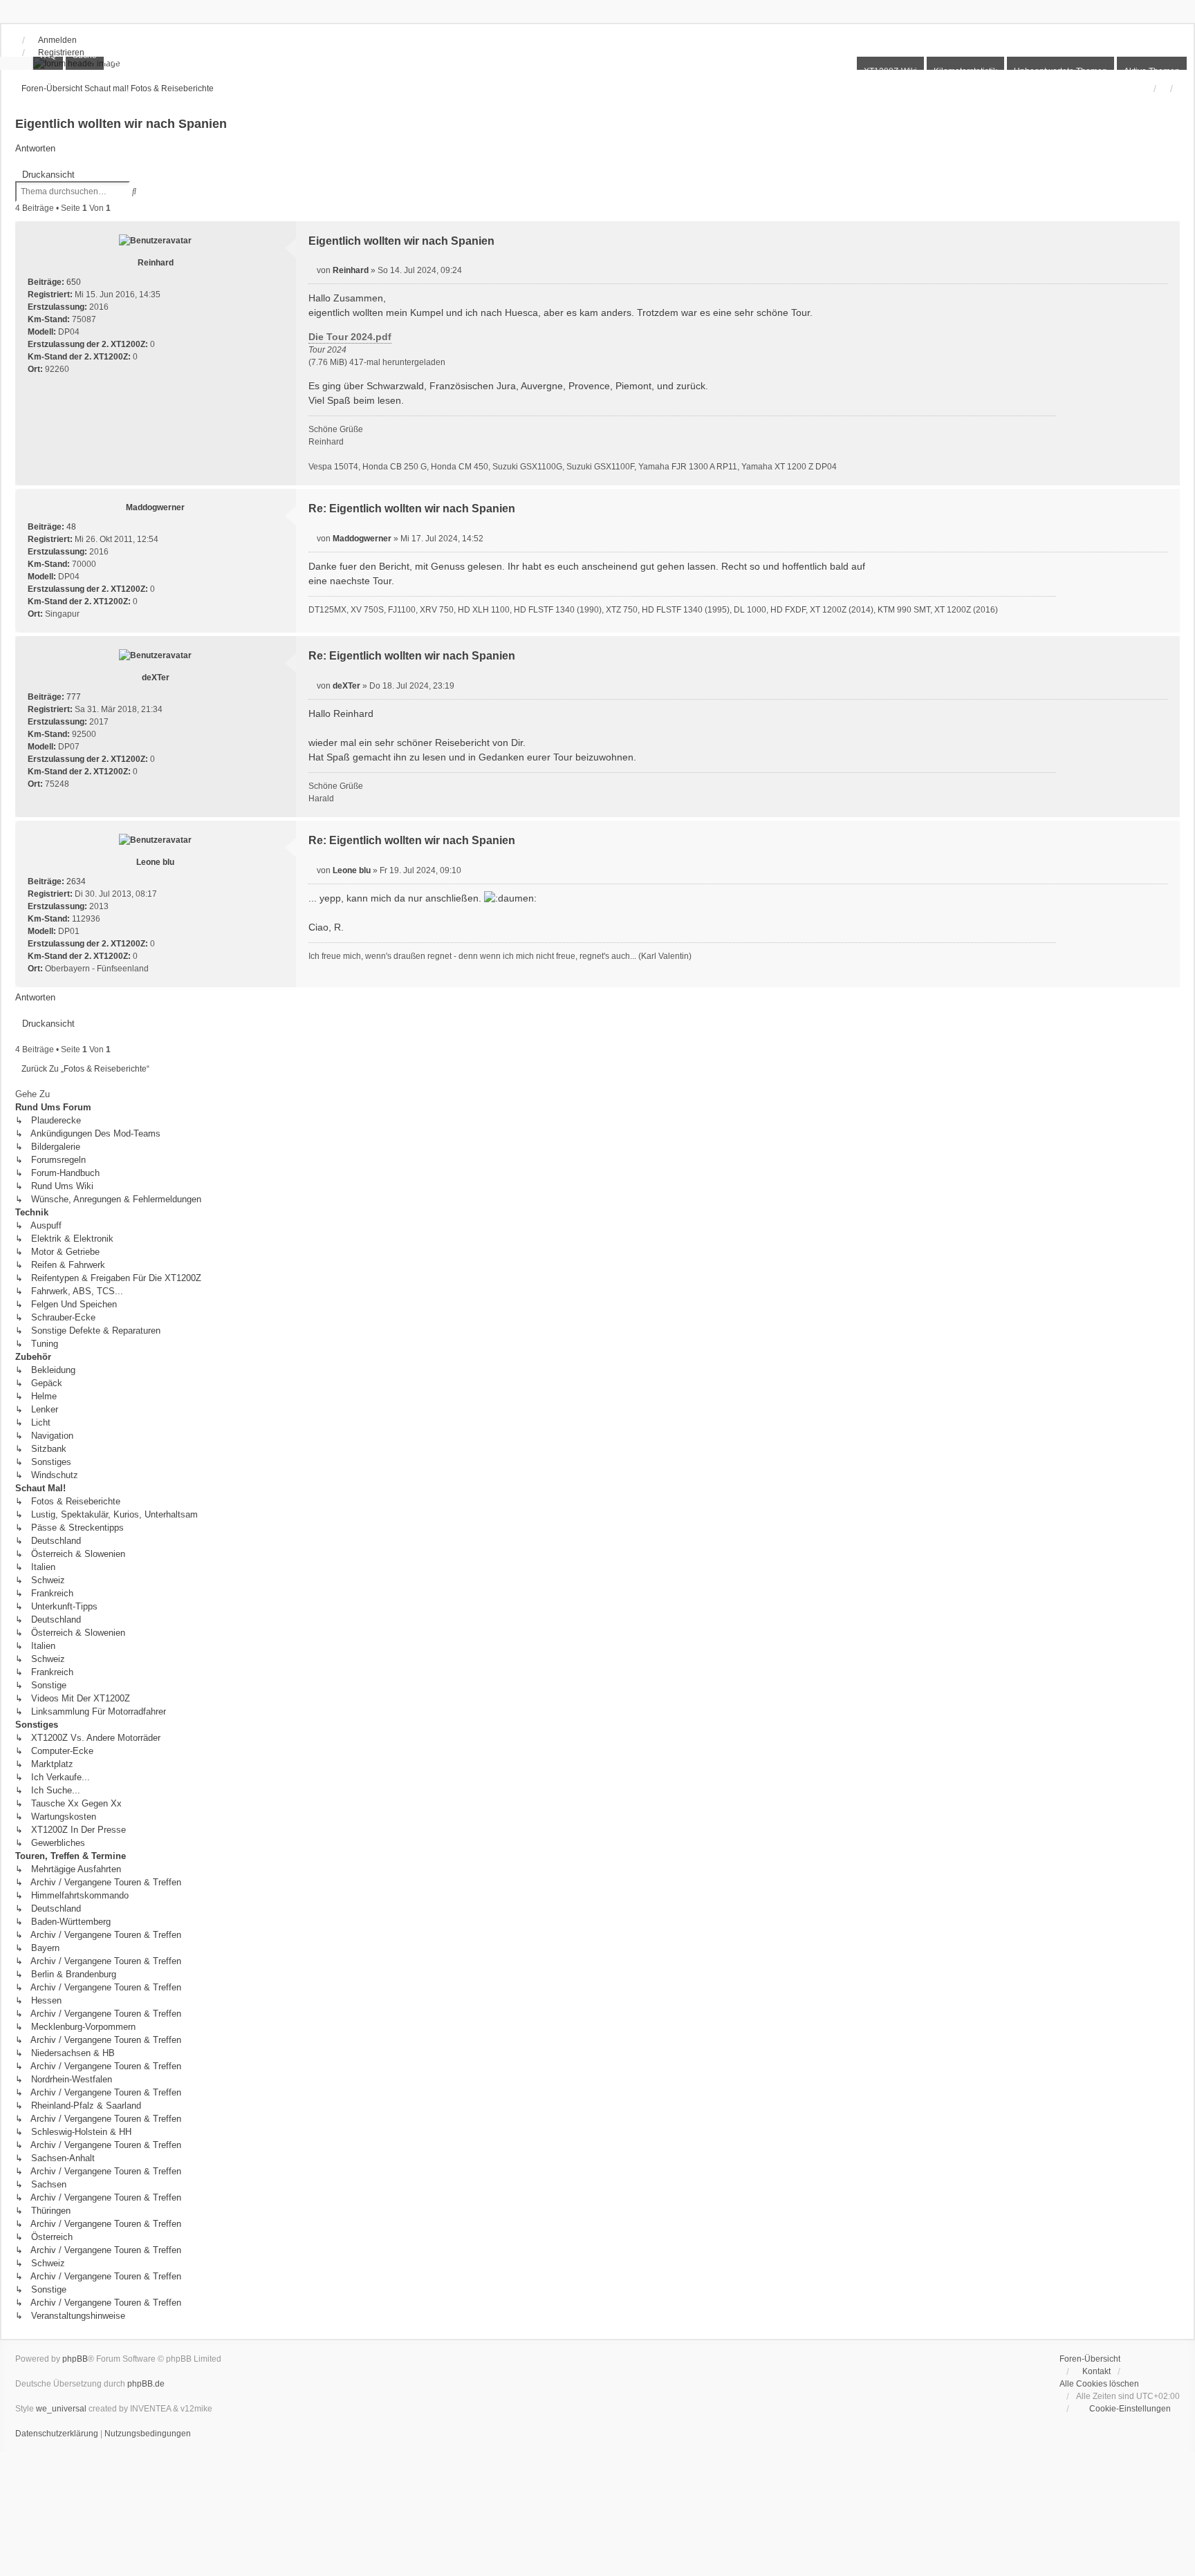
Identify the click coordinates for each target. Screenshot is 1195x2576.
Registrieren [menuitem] (61, 53)
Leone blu (155, 862)
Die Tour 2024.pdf (350, 337)
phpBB (75, 2359)
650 (74, 282)
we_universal (61, 2409)
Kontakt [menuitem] (1096, 2371)
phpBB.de (146, 2384)
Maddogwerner (155, 507)
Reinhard (156, 263)
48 (71, 527)
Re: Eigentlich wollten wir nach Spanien (412, 508)
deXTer (156, 678)
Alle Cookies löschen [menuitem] (1099, 2384)
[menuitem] (1123, 2409)
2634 (76, 881)
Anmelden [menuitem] (57, 40)
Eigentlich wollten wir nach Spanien (121, 124)
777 (74, 697)
